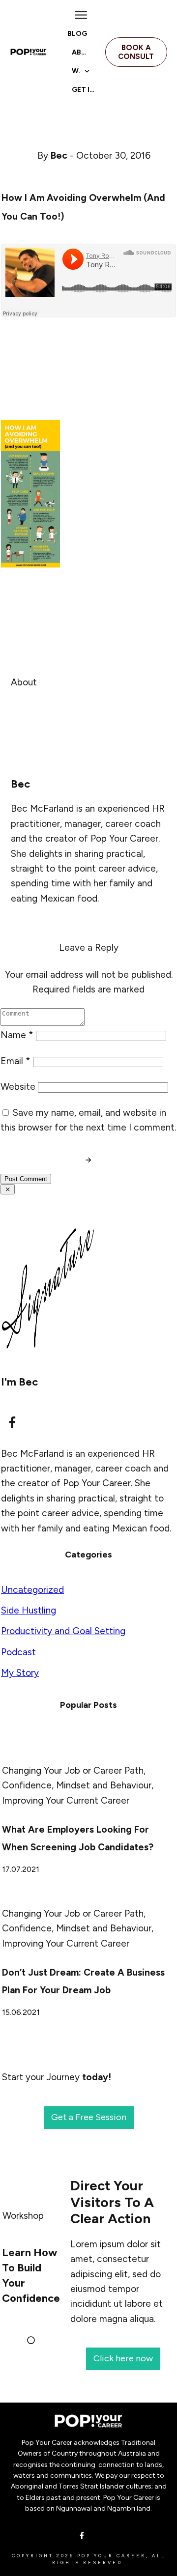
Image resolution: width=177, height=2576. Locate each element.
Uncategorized (32, 1590)
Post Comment (26, 1179)
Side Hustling (29, 1610)
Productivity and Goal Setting (63, 1631)
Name (17, 1035)
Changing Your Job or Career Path (73, 1770)
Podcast (18, 1652)
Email (15, 1061)
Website (18, 1087)
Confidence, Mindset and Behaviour (77, 1785)
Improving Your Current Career (66, 1800)
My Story (20, 1673)
